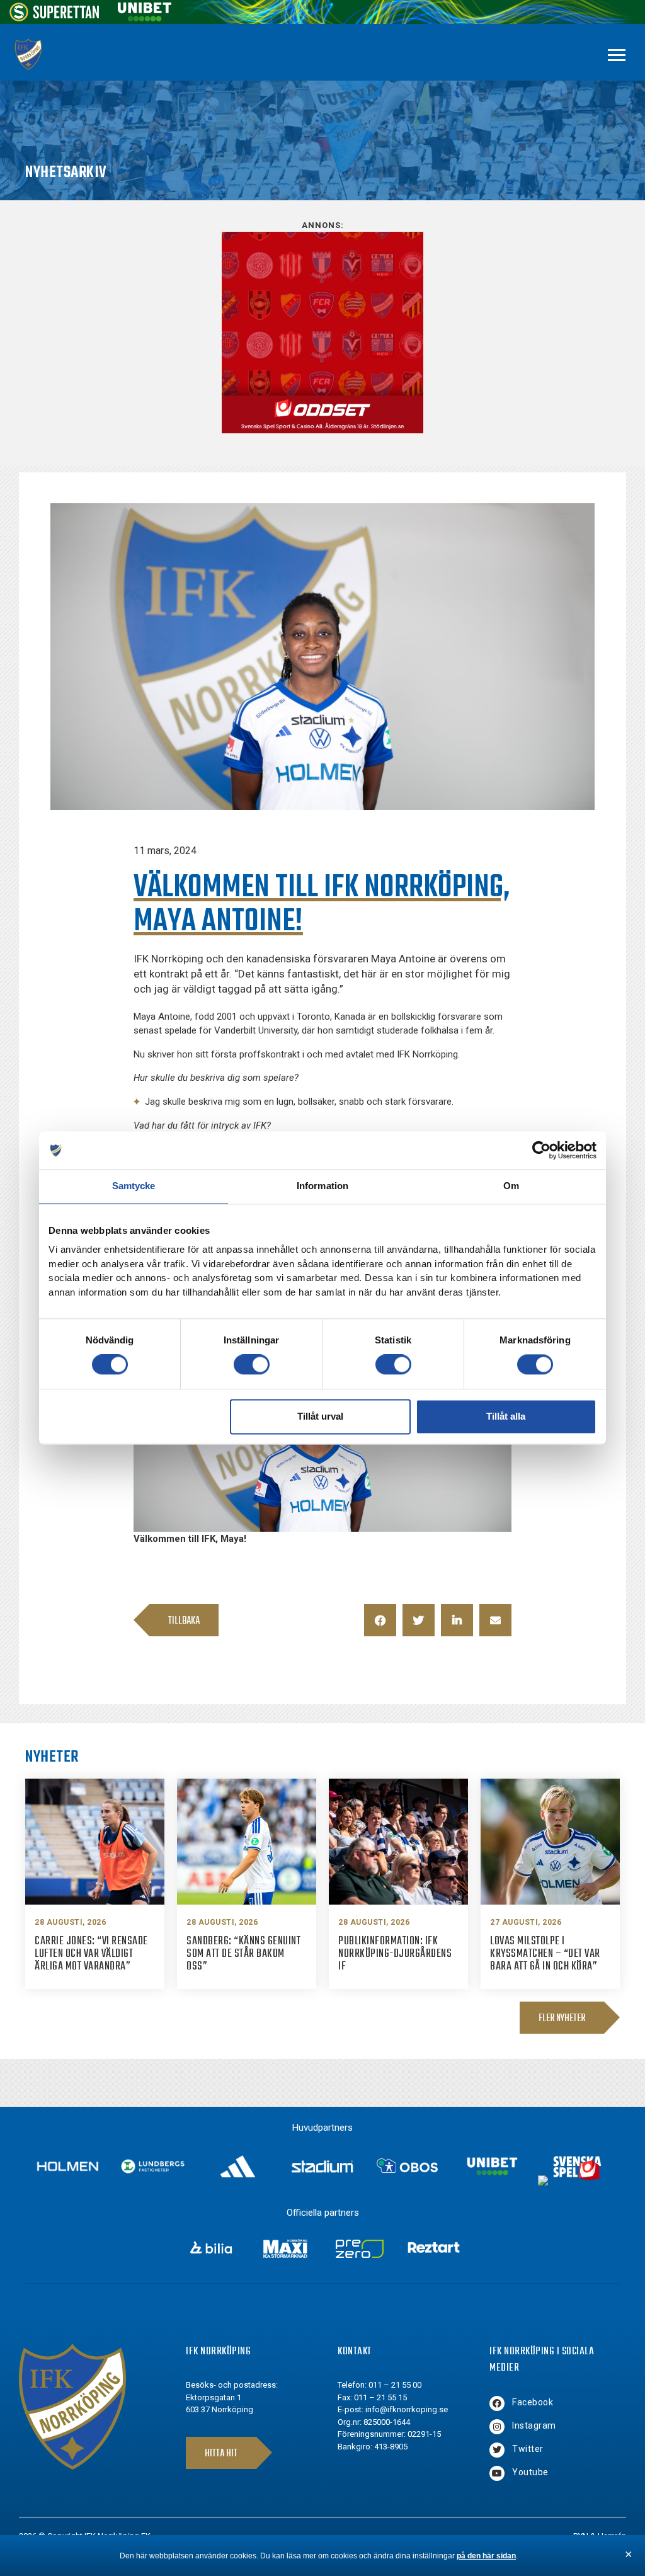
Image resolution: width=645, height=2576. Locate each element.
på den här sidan (486, 2556)
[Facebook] (497, 2403)
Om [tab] (511, 1186)
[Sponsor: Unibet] (144, 18)
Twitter (528, 2449)
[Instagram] (497, 2427)
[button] (380, 1620)
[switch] (252, 1365)
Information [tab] (322, 1186)
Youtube (530, 2472)
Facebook (533, 2402)
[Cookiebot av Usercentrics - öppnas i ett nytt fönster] (541, 1150)
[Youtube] (497, 2473)
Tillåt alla (506, 1416)
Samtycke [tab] (134, 1186)
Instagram (534, 2425)
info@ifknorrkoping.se (407, 2409)
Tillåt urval (320, 1416)
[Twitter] (497, 2450)
